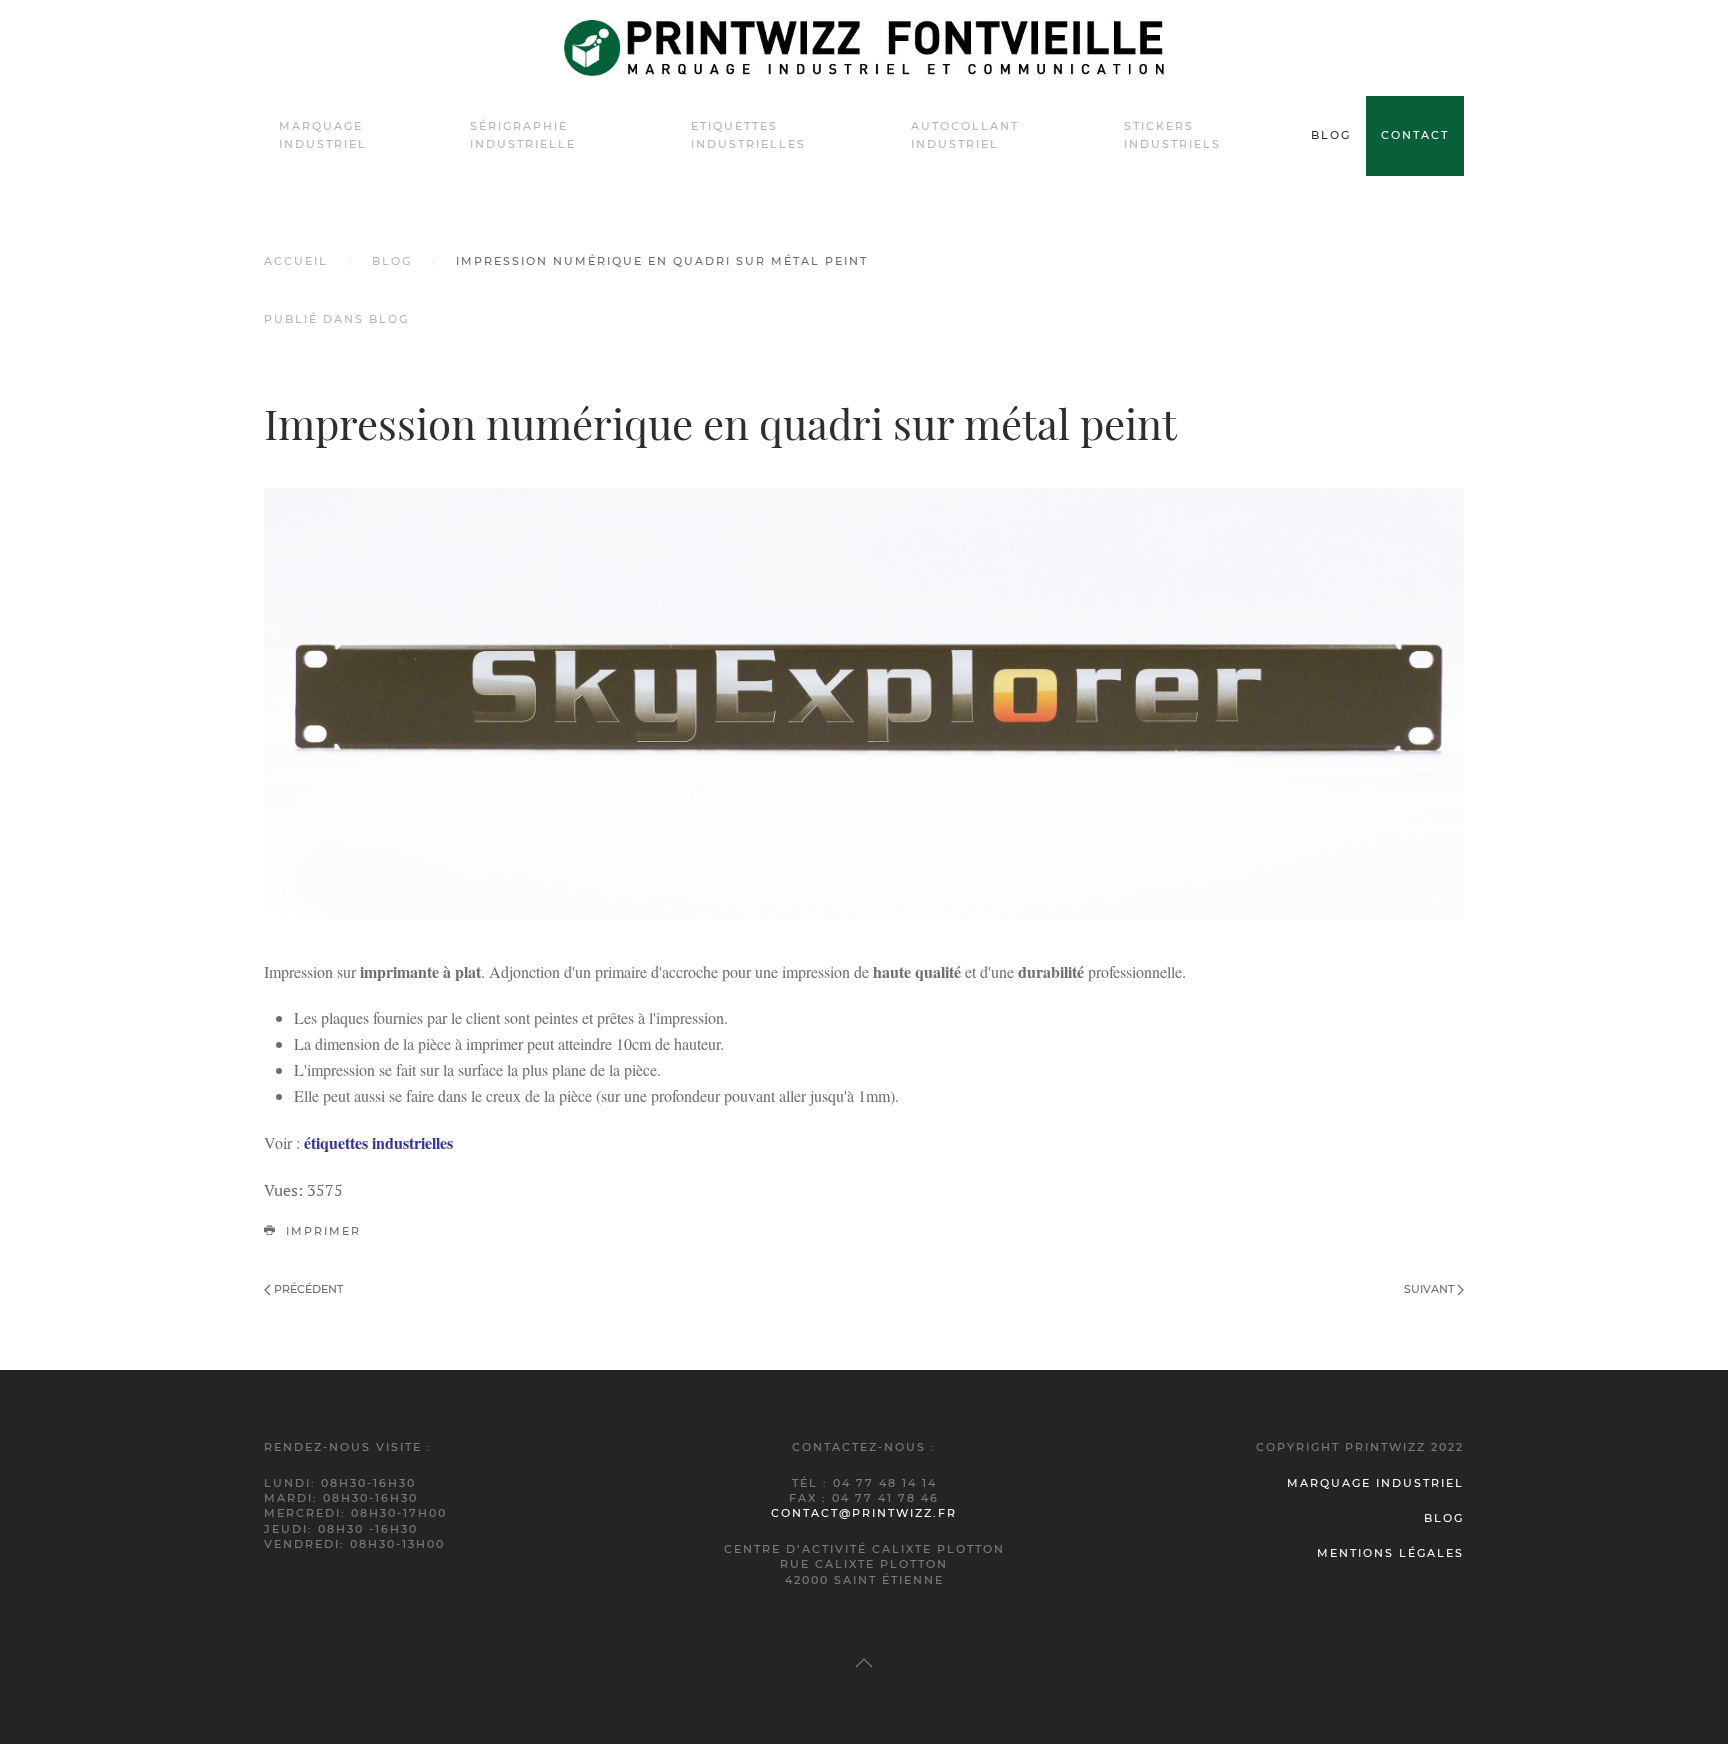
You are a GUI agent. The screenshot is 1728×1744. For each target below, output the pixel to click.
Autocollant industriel (965, 135)
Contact (1415, 135)
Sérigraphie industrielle (523, 135)
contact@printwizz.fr (864, 1513)
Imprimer (321, 1231)
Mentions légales (1390, 1553)
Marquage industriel (323, 135)
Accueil (296, 261)
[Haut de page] (864, 1663)
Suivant (1430, 1289)
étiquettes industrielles (378, 1142)
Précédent (307, 1289)
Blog (1331, 135)
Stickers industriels (1172, 135)
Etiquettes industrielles (748, 135)
